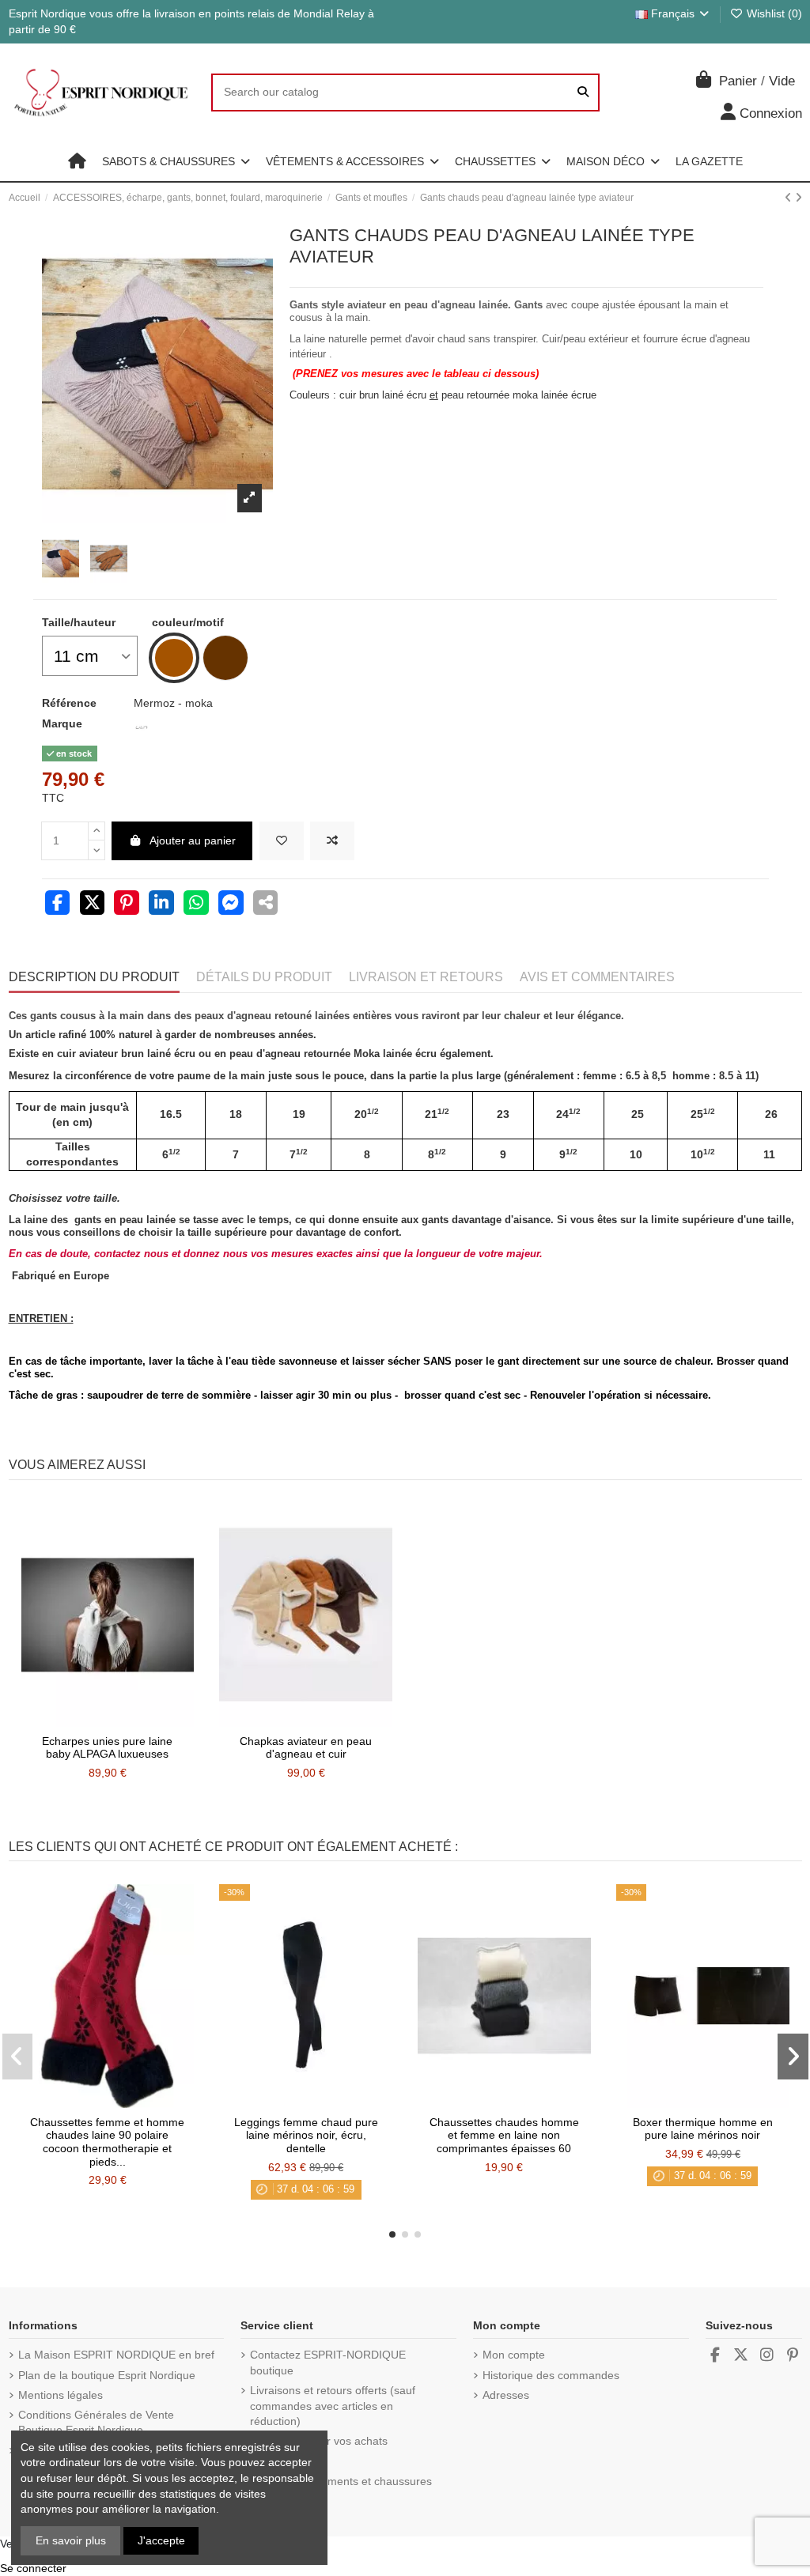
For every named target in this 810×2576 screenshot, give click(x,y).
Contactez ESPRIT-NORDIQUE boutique (328, 2363)
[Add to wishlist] (282, 841)
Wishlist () (773, 13)
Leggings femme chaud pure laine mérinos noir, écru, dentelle (306, 2136)
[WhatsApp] (196, 905)
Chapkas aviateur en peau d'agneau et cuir (306, 1748)
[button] (176, 161)
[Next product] (799, 198)
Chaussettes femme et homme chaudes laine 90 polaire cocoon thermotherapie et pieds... (107, 2142)
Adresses (506, 2395)
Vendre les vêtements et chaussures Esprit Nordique (341, 2489)
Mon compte (514, 2355)
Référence (69, 703)
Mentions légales (61, 2395)
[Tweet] (93, 905)
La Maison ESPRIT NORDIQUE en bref (116, 2355)
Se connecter (33, 2568)
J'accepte (161, 2540)
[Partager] (58, 905)
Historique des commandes (551, 2375)
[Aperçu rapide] (130, 1721)
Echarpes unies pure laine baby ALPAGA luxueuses (107, 1748)
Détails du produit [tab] (264, 977)
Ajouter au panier (193, 840)
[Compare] (107, 1721)
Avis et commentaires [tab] (597, 977)
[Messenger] (231, 905)
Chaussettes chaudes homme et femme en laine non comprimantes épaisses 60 (504, 2136)
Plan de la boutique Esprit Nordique (107, 2375)
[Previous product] (790, 198)
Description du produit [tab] (94, 977)
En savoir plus (71, 2540)
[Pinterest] (127, 905)
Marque (62, 723)
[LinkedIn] (161, 905)
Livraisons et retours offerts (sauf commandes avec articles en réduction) (333, 2406)
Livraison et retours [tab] (426, 977)
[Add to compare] (332, 841)
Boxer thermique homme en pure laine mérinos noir (703, 2129)
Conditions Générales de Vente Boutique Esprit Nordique (96, 2423)
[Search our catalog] (583, 92)
